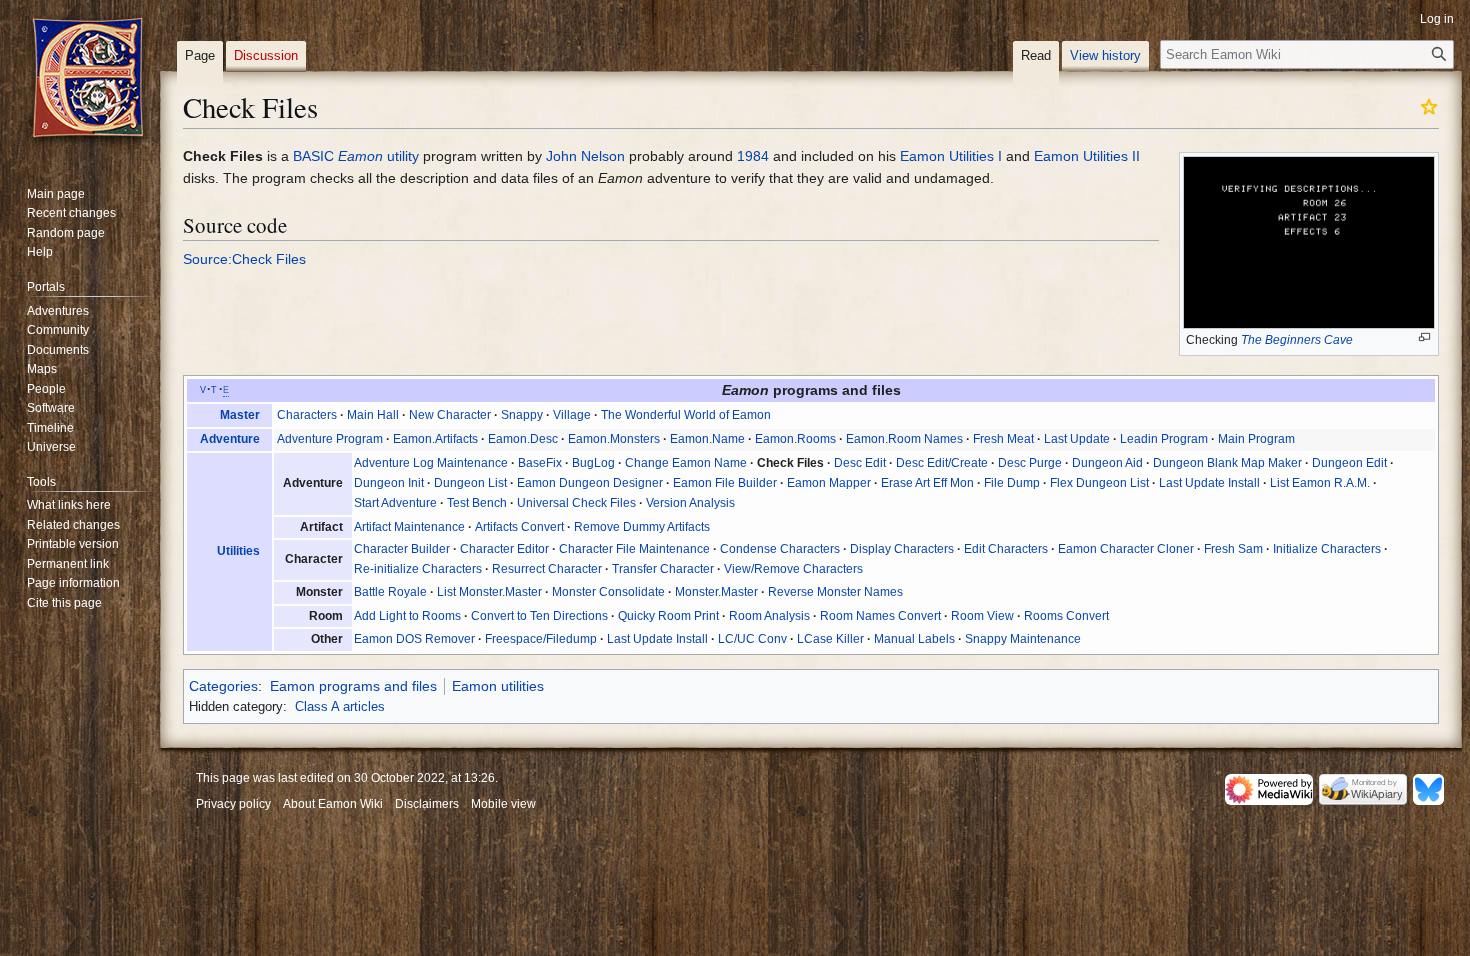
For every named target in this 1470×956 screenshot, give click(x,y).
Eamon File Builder (725, 483)
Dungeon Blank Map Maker (1227, 463)
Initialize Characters (1327, 549)
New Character (450, 415)
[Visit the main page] (88, 80)
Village (572, 415)
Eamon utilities (498, 686)
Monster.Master (716, 592)
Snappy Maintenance (1023, 639)
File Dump (1012, 483)
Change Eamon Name (686, 463)
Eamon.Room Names (904, 439)
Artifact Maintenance (409, 527)
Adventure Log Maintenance (431, 463)
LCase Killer (830, 639)
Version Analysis (690, 503)
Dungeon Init (389, 483)
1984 (753, 156)
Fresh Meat (1003, 439)
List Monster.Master (489, 592)
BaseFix (540, 463)
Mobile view (503, 804)
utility (403, 156)
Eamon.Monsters (614, 439)
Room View (982, 616)
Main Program (1256, 439)
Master (240, 415)
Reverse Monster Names (835, 592)
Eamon (360, 156)
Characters (307, 415)
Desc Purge (1030, 463)
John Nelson (585, 156)
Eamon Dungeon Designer (590, 483)
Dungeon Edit (1349, 463)
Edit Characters (1006, 549)
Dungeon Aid (1107, 463)
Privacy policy (233, 804)
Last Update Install (1209, 483)
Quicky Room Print (668, 616)
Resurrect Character (547, 569)
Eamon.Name (707, 439)
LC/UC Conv (752, 639)
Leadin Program (1164, 439)
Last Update (1077, 439)
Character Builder (402, 549)
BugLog (593, 463)
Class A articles (340, 706)
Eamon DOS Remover (414, 639)
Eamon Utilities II (1087, 156)
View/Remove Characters (793, 569)
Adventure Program (330, 439)
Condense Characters (780, 549)
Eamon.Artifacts (435, 439)
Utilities (238, 551)
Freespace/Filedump (541, 639)
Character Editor (504, 549)
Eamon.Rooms (795, 439)
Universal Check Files (576, 503)
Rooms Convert (1066, 616)
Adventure (230, 439)
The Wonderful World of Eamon (686, 415)
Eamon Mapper (829, 483)
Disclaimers (427, 804)
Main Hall (373, 415)
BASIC (313, 156)
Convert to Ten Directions (539, 616)
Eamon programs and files (353, 686)
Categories (223, 686)
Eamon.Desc (523, 439)
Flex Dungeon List (1099, 483)
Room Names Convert (880, 616)
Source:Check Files (244, 259)
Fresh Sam (1233, 549)
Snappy (522, 415)
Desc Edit (860, 463)
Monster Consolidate (608, 592)
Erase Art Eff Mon (927, 483)
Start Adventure (395, 503)
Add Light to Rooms (407, 616)
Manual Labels (914, 639)
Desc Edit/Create (942, 463)
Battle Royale (390, 592)
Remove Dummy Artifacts (642, 527)
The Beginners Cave (1297, 340)
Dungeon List (470, 483)
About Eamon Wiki (333, 804)
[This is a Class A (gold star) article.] (1429, 106)
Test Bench (477, 503)
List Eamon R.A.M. (1320, 483)
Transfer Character (663, 569)
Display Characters (902, 549)
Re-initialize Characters (418, 569)
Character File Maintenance (634, 549)
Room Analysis (769, 616)
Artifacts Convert (519, 527)
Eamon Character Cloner (1126, 549)
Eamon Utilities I (951, 156)
